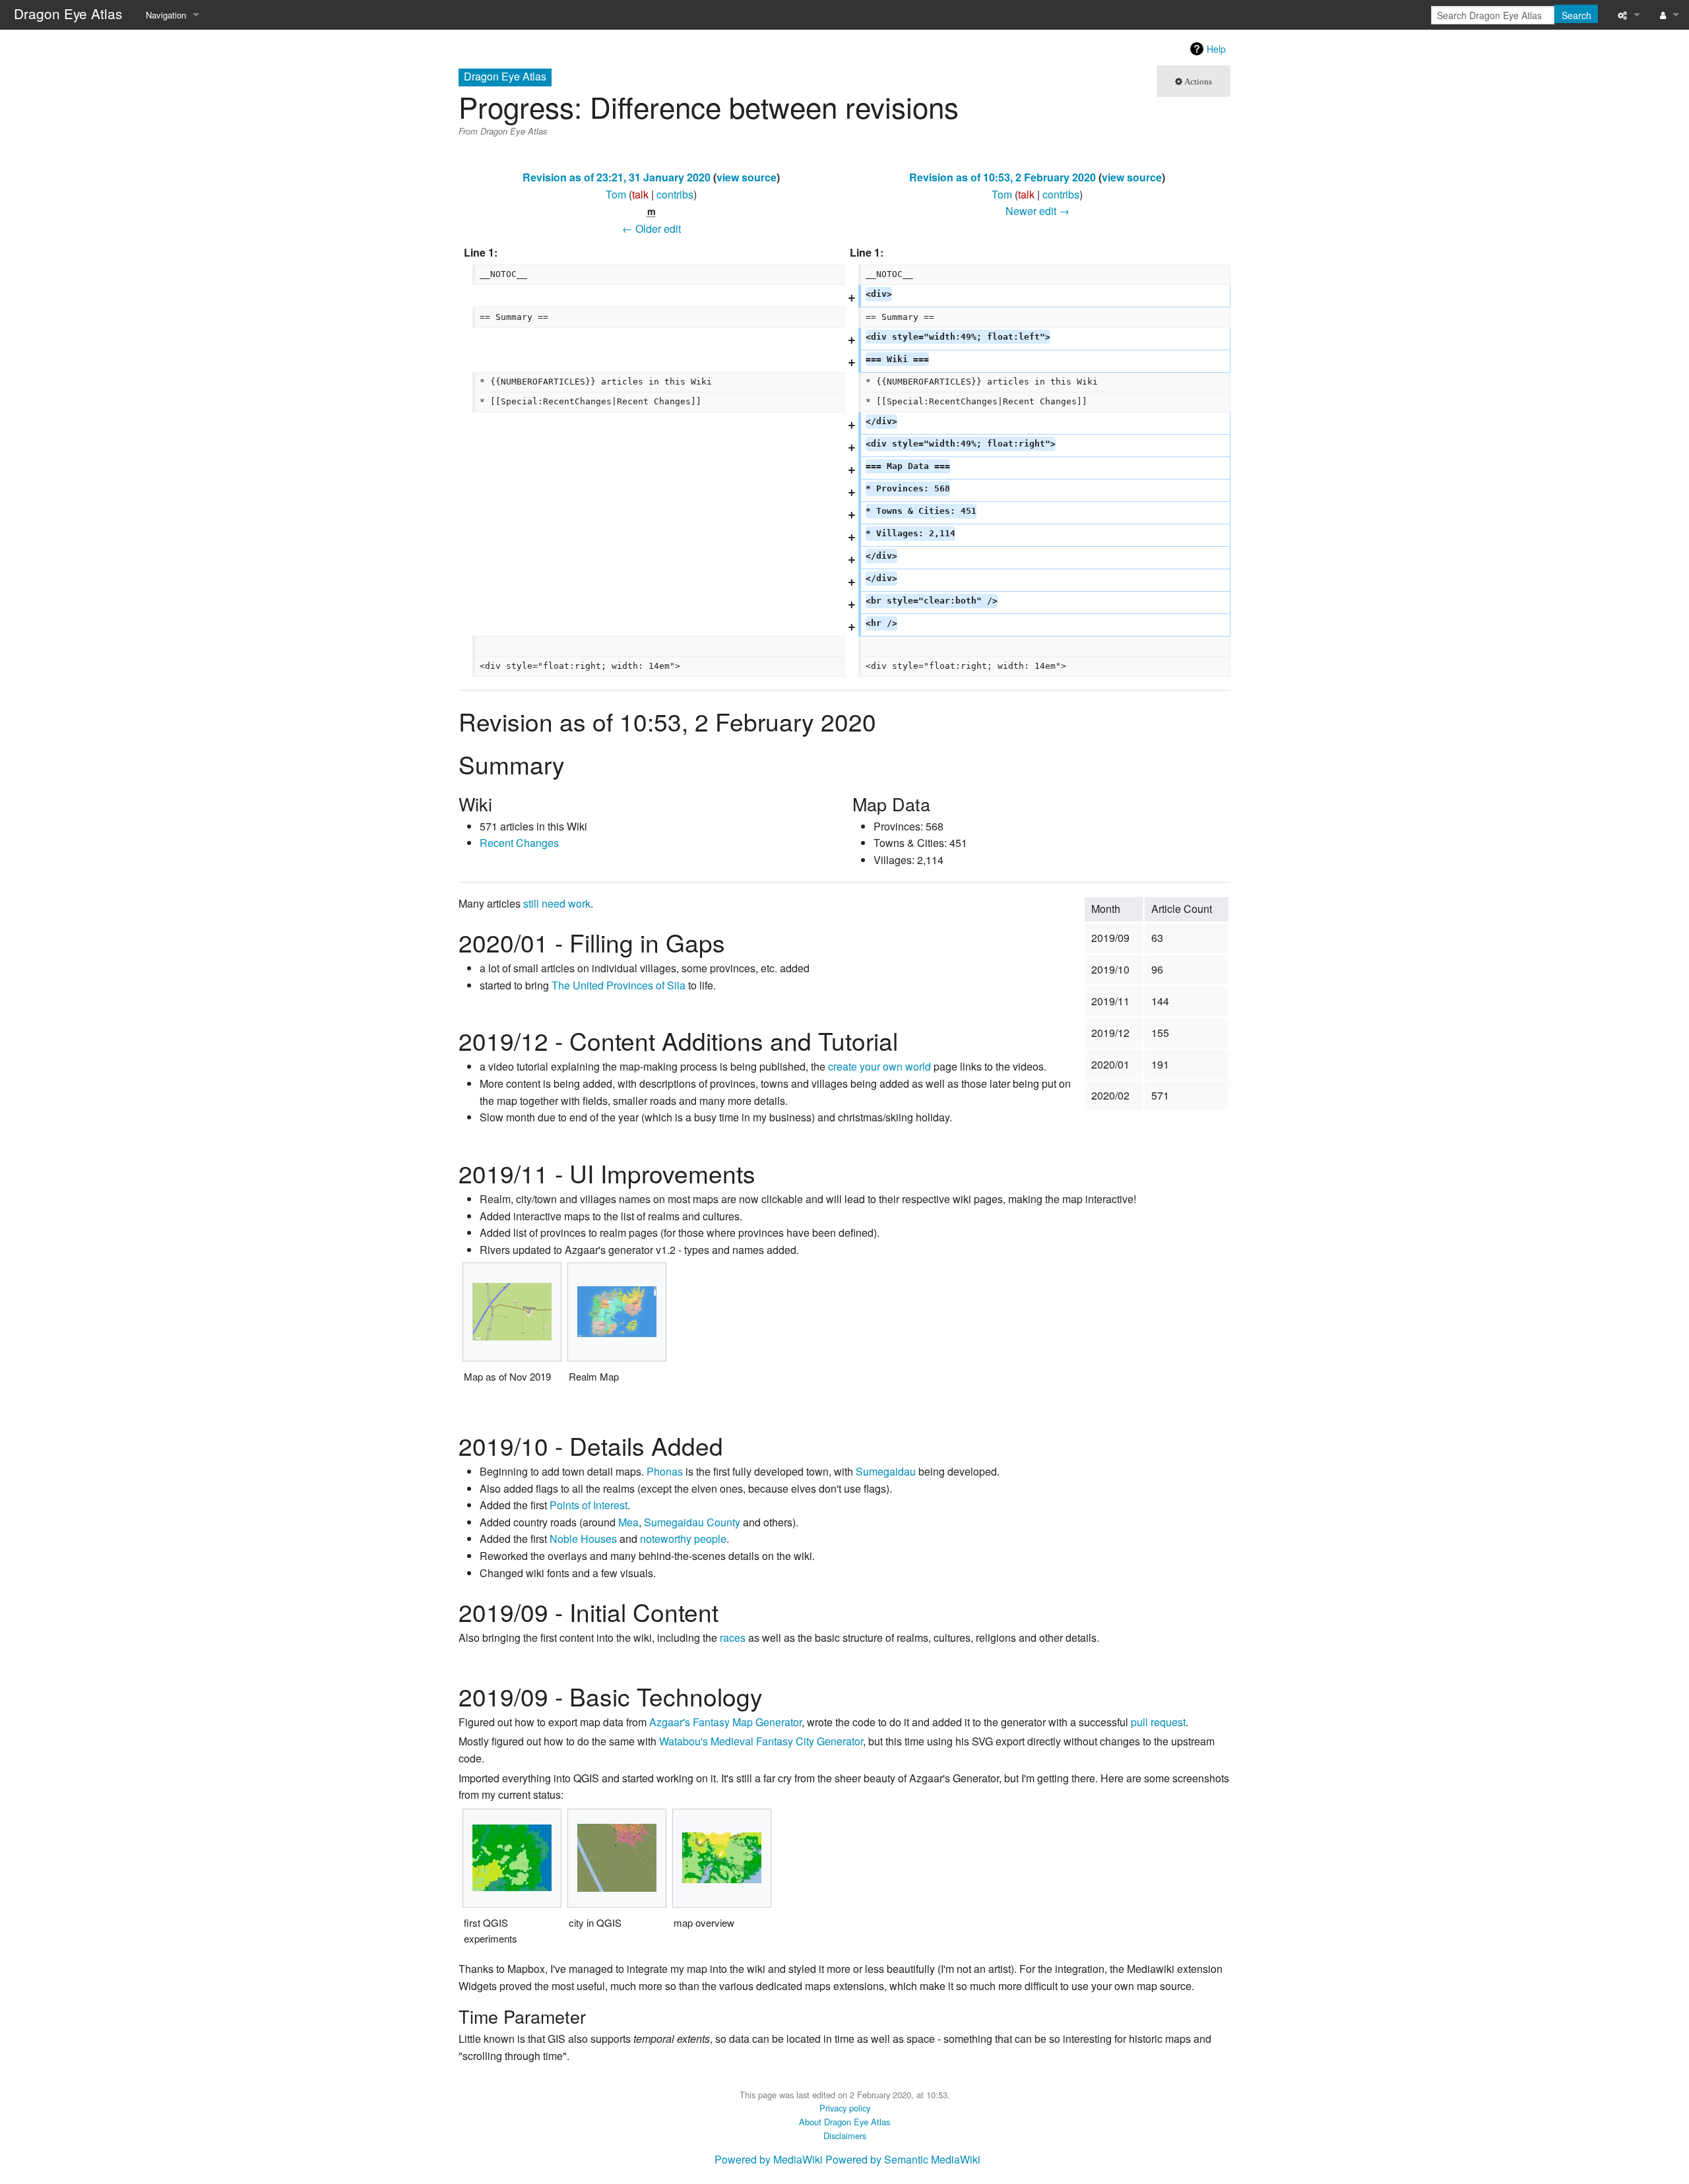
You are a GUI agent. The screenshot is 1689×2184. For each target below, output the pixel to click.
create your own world (879, 1066)
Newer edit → (1037, 211)
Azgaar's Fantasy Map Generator (725, 1722)
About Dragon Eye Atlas (844, 2122)
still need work (557, 903)
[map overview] (722, 1858)
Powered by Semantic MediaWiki (903, 2159)
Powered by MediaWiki (769, 2159)
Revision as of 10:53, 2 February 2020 (1003, 177)
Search (1577, 15)
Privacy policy (845, 2108)
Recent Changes (519, 843)
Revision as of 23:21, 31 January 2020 (617, 177)
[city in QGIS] (617, 1858)
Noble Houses (583, 1539)
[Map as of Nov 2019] (512, 1312)
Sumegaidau (886, 1471)
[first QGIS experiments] (512, 1858)
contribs (675, 194)
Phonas (665, 1471)
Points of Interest (589, 1505)
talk (640, 194)
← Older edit (652, 229)
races (733, 1638)
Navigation (166, 15)
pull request (1158, 1722)
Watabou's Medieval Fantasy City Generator (761, 1741)
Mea (628, 1522)
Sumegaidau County (692, 1522)
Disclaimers (845, 2136)
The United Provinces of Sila (619, 985)
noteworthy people (683, 1539)
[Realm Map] (617, 1312)
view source (747, 177)
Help (1216, 49)
